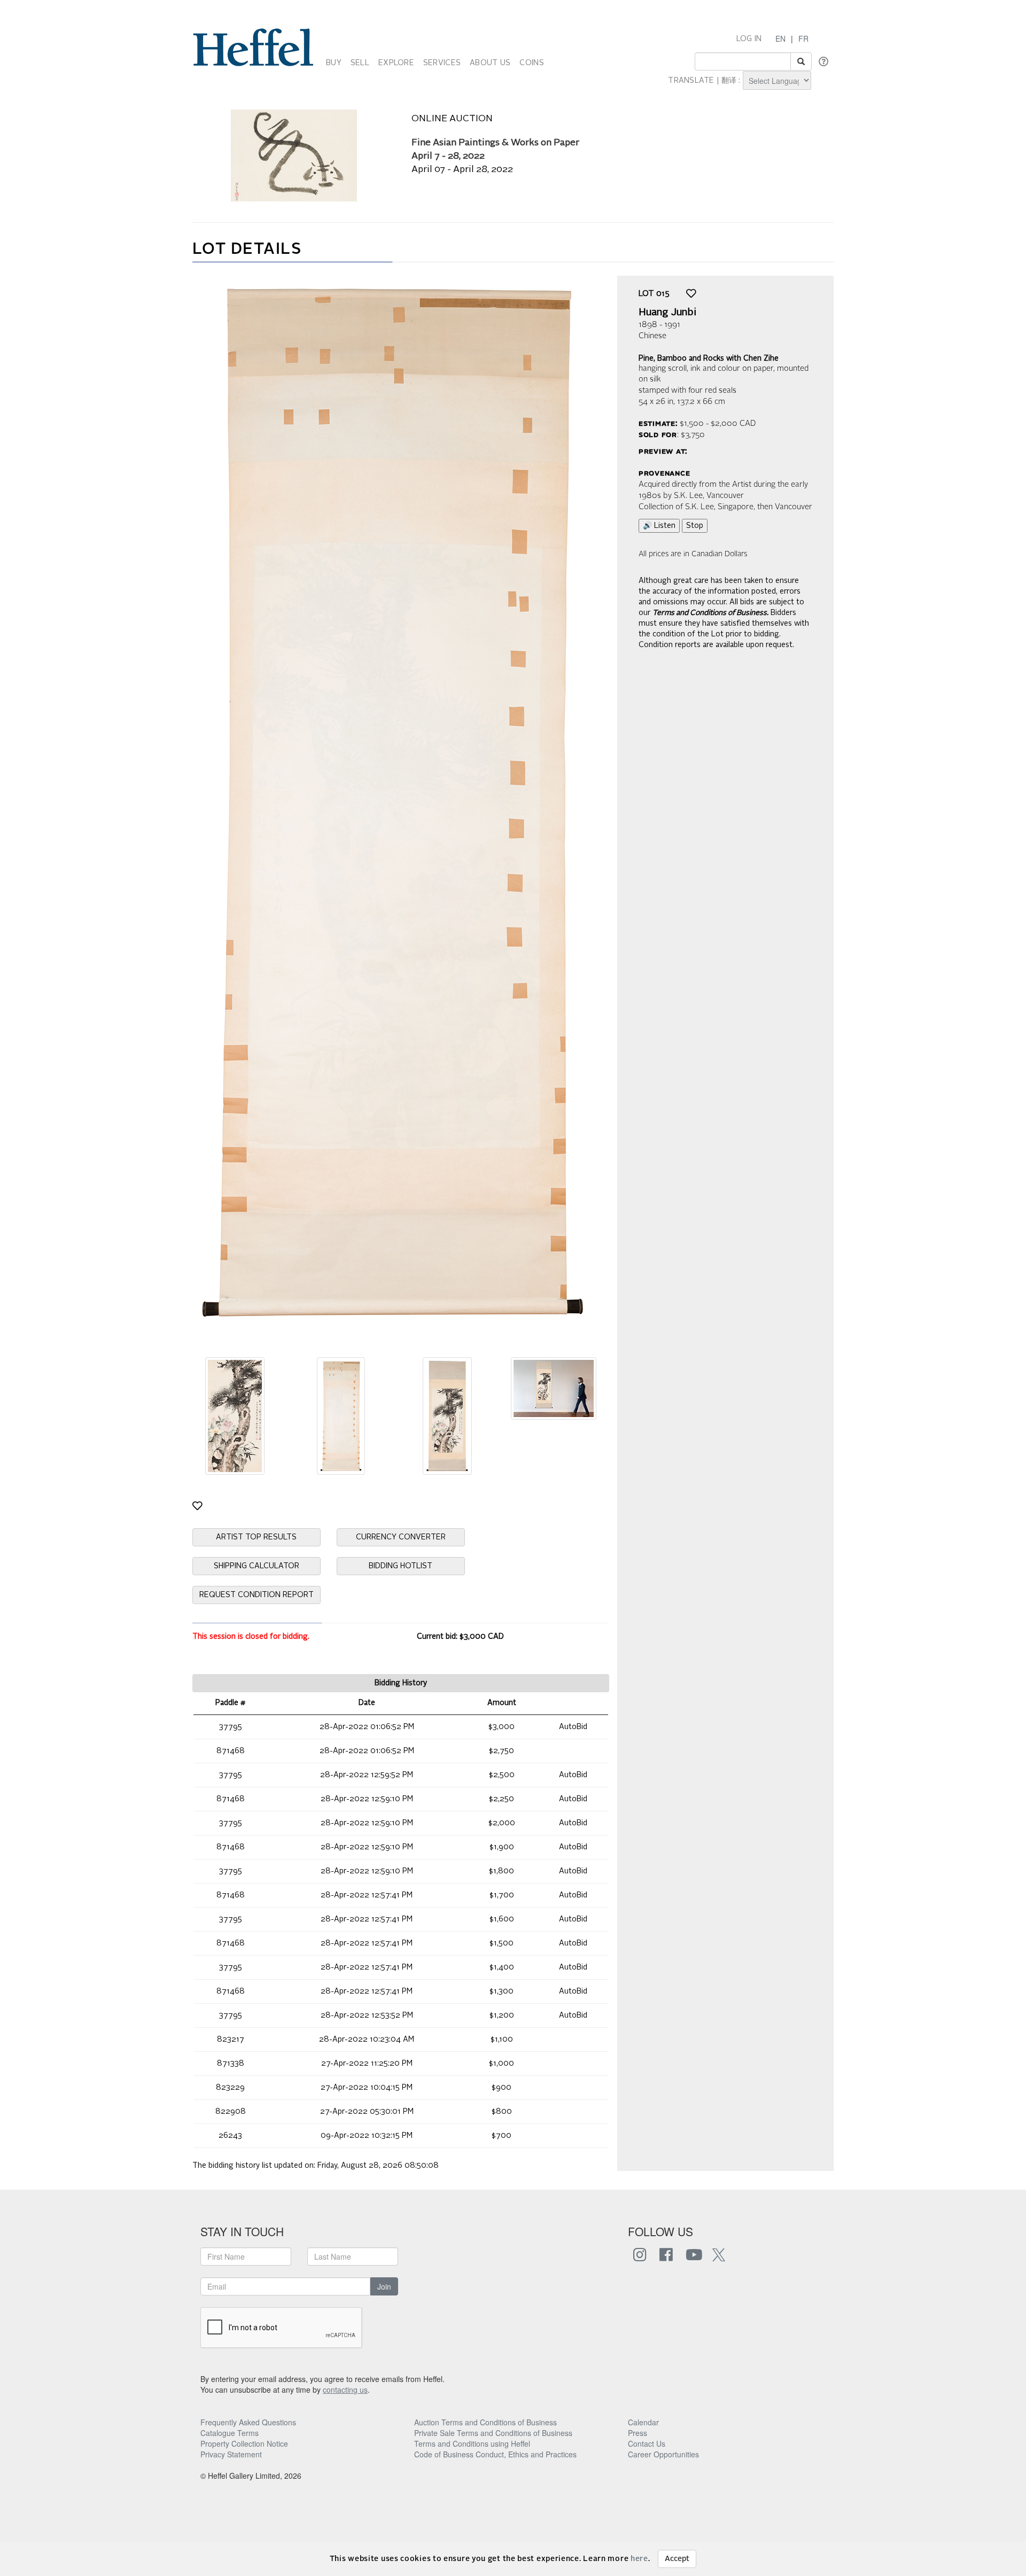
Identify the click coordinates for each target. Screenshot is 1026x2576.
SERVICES (442, 63)
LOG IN (749, 39)
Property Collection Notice (244, 2443)
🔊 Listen (659, 526)
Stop (695, 526)
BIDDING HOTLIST (401, 1566)
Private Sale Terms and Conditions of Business (493, 2433)
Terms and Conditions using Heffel (472, 2443)
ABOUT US (490, 63)
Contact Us (647, 2443)
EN (780, 38)
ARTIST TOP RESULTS (256, 1537)
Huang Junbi (667, 313)
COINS (531, 63)
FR (803, 38)
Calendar (643, 2422)
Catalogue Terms (230, 2433)
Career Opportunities (663, 2454)
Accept (677, 2559)
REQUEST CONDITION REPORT (256, 1595)
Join (384, 2286)
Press (638, 2433)
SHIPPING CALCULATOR (256, 1566)
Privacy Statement (231, 2454)
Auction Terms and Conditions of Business (485, 2422)
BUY (334, 63)
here (639, 2559)
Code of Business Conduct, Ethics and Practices (495, 2454)
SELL (360, 63)
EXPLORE (396, 63)
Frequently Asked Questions (248, 2422)
